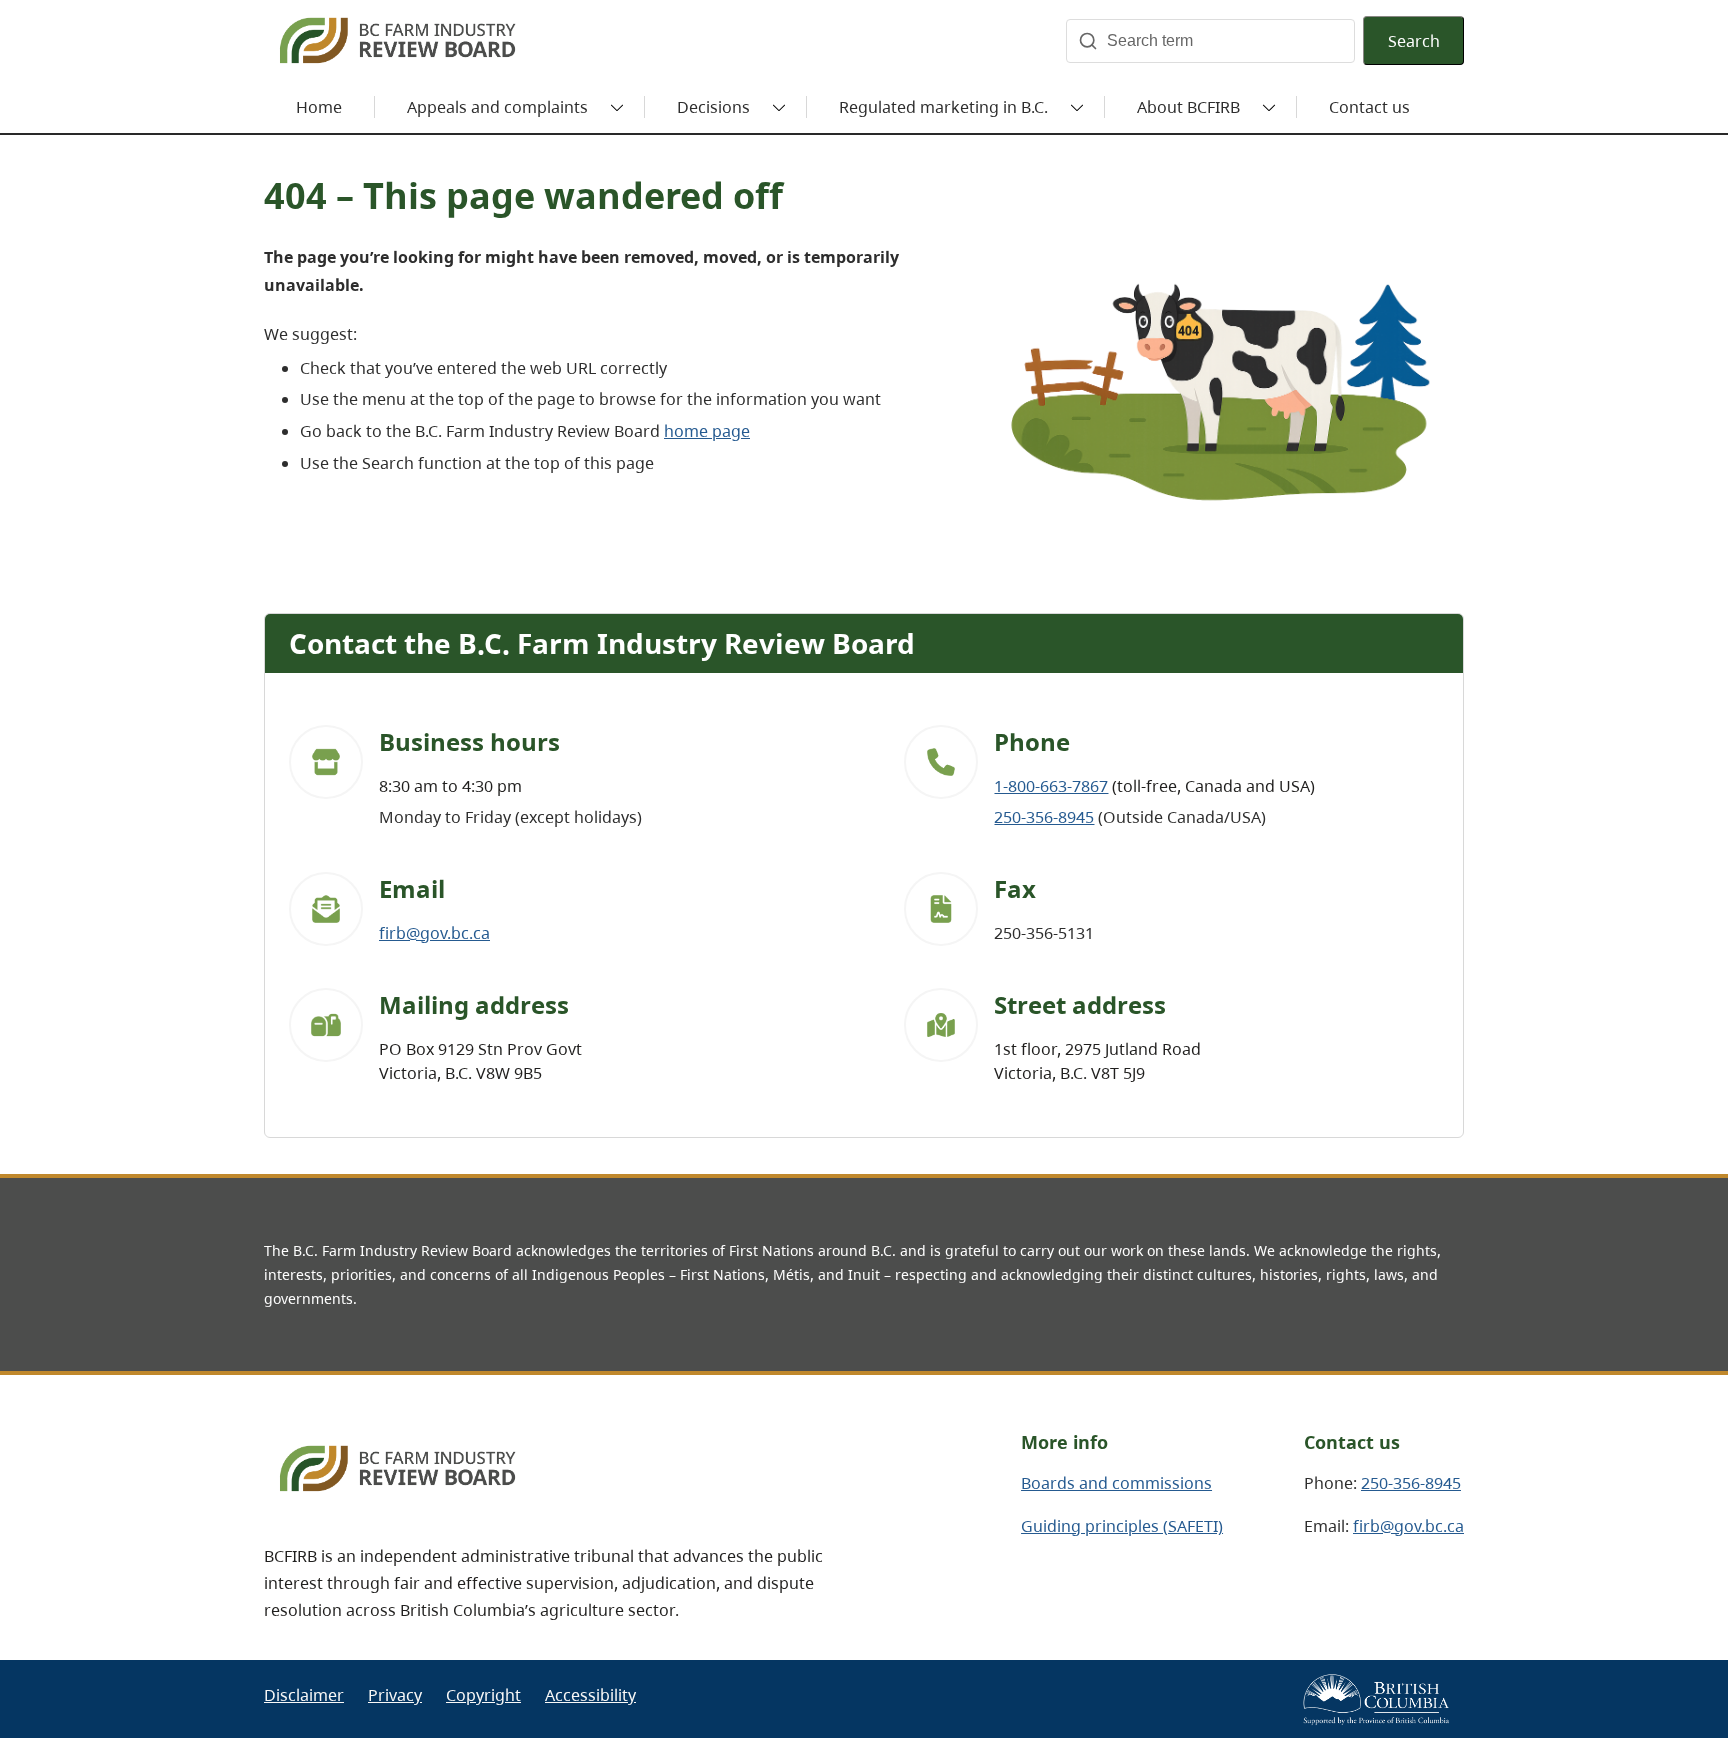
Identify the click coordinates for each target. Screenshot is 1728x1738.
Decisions (713, 107)
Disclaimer (304, 1695)
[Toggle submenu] (617, 107)
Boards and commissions (1116, 1483)
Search (1414, 41)
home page (707, 431)
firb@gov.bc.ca (434, 933)
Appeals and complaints (497, 107)
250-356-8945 (1044, 817)
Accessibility (590, 1695)
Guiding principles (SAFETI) (1122, 1526)
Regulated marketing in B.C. (943, 107)
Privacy (395, 1695)
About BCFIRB (1188, 107)
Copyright (483, 1695)
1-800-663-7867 (1051, 786)
